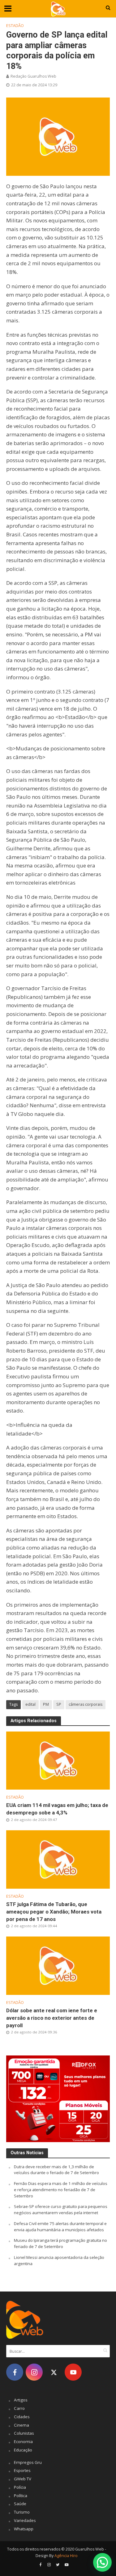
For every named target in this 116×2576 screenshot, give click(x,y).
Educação (23, 2450)
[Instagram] (34, 2372)
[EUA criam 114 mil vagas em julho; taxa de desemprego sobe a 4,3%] (58, 1760)
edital (30, 1704)
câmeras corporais (86, 1704)
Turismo (22, 2512)
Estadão (15, 26)
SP (59, 1704)
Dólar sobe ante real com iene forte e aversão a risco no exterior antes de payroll (52, 2018)
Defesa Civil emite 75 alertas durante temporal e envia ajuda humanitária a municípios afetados (60, 2227)
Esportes (22, 2470)
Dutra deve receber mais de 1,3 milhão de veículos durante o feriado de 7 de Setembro (56, 2170)
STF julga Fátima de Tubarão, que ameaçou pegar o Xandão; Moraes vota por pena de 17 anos (54, 1912)
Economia (23, 2442)
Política (21, 2496)
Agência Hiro (66, 2556)
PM (46, 1704)
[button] (102, 2562)
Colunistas (24, 2433)
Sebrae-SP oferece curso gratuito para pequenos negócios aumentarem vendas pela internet (61, 2210)
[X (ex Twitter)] (54, 2372)
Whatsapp (24, 2529)
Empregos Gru (28, 2462)
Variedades (25, 2520)
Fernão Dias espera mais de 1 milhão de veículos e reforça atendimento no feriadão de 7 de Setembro (61, 2190)
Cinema (21, 2425)
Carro (19, 2408)
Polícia (20, 2487)
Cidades (22, 2417)
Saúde (20, 2504)
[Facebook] (15, 2372)
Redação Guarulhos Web (33, 76)
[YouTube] (73, 2372)
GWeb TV (23, 2479)
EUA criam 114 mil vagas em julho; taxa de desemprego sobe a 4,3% (57, 1809)
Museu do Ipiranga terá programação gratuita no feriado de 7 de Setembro (60, 2243)
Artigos (21, 2400)
